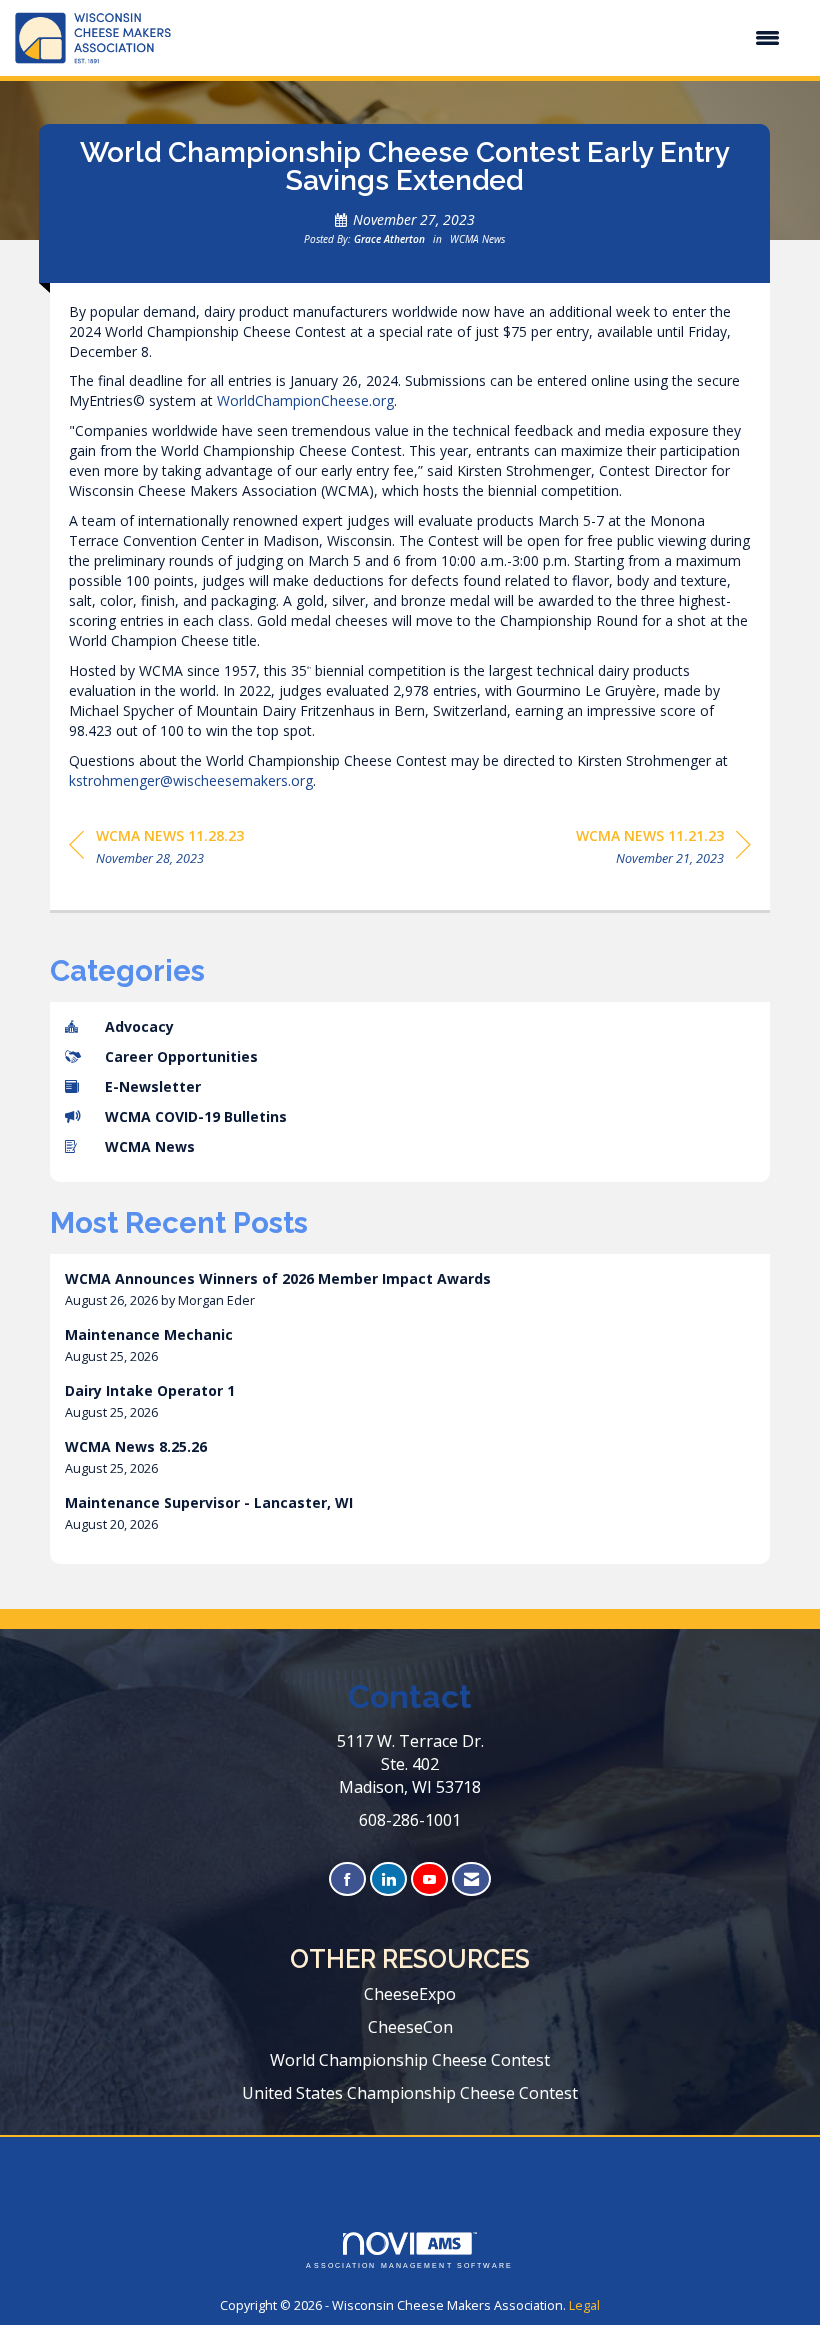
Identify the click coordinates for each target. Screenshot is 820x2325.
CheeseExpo (410, 1994)
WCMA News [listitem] (150, 1146)
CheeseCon (410, 2027)
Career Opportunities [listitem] (181, 1056)
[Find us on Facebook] (347, 1879)
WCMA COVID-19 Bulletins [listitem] (196, 1116)
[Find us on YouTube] (429, 1879)
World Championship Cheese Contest (410, 2060)
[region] (663, 850)
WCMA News (477, 239)
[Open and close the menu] (485, 38)
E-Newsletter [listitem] (153, 1086)
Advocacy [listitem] (139, 1026)
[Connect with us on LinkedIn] (388, 1879)
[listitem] (410, 1289)
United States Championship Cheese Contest (410, 2093)
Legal (584, 2305)
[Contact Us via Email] (471, 1879)
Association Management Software (409, 2265)
